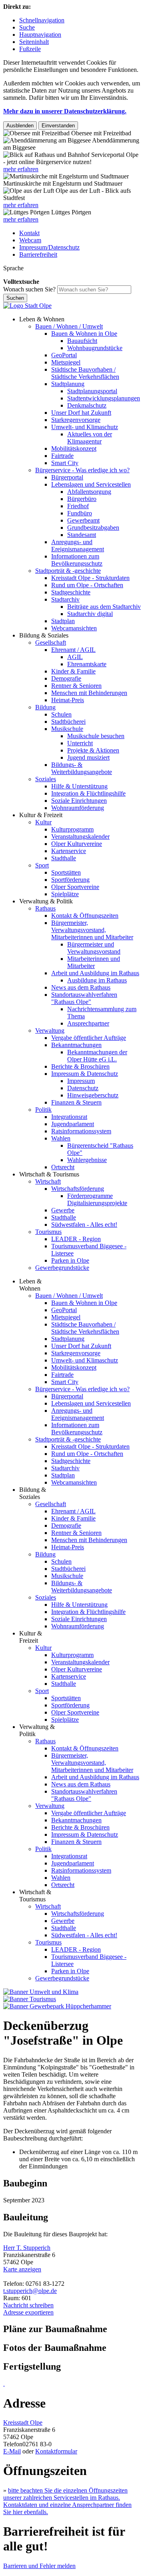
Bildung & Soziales (44, 635)
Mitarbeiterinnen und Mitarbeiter (94, 962)
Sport (42, 865)
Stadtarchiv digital (90, 614)
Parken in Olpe (70, 1260)
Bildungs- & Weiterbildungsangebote (82, 768)
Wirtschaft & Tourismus (49, 1174)
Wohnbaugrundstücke (95, 348)
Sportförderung (70, 880)
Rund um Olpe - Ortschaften (87, 585)
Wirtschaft (48, 1181)
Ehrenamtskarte (87, 664)
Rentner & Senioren (76, 686)
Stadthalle (64, 858)
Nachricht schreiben (28, 2305)
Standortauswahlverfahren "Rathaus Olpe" (84, 998)
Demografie (66, 678)
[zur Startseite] (27, 306)
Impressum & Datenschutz (85, 1074)
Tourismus (48, 1232)
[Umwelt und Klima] (41, 1992)
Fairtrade (62, 456)
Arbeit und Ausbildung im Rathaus (95, 973)
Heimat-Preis (68, 700)
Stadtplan (63, 621)
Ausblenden (20, 126)
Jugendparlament (73, 1124)
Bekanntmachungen (76, 1045)
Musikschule (67, 729)
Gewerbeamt (83, 520)
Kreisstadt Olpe (23, 2423)
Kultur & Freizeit (41, 815)
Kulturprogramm (72, 829)
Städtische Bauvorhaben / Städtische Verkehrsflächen (85, 373)
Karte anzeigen (22, 2269)
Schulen (61, 714)
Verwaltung (50, 1031)
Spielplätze (65, 894)
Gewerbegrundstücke (62, 1268)
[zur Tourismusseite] (30, 1999)
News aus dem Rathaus (81, 987)
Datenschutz (83, 1088)
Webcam (30, 240)
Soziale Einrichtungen (79, 801)
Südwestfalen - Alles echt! (84, 1225)
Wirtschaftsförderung (78, 1189)
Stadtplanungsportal (92, 391)
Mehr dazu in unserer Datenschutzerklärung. (65, 111)
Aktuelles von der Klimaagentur (90, 438)
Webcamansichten (74, 628)
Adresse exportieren (28, 2312)
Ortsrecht (63, 1167)
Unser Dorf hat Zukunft (81, 413)
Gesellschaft (51, 643)
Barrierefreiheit (38, 254)
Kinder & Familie (73, 671)
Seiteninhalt (34, 42)
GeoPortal (64, 355)
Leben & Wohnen (42, 319)
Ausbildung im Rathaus (97, 980)
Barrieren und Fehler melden (39, 2566)
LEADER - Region (76, 1239)
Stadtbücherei (68, 722)
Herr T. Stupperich (27, 2248)
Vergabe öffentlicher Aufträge (89, 1038)
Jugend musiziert (88, 757)
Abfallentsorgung (89, 492)
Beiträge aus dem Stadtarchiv (104, 607)
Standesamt (82, 535)
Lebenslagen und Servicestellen (91, 484)
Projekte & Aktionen (93, 750)
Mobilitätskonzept (74, 448)
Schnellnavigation (42, 20)
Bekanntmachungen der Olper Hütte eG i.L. (97, 1056)
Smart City (65, 463)
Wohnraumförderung (78, 808)
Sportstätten (66, 872)
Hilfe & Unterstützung (79, 786)
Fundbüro (80, 513)
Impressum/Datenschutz (49, 247)
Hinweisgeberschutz (93, 1095)
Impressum (81, 1081)
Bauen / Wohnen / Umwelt (69, 326)
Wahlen (61, 1138)
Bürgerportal (67, 477)
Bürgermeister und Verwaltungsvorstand (94, 948)
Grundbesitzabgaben (93, 528)
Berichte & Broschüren (80, 1066)
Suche (27, 27)
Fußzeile (30, 49)
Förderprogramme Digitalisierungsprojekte (97, 1199)
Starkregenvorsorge (76, 420)
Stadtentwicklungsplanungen (104, 398)
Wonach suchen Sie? (29, 289)
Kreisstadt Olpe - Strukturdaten (90, 578)
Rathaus (45, 908)
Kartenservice (69, 851)
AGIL (75, 657)
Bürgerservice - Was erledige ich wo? (82, 470)
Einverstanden (58, 126)
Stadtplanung (68, 384)
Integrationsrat (69, 1117)
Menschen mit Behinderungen (89, 693)
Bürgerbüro (82, 499)
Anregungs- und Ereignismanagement (78, 545)
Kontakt (29, 233)
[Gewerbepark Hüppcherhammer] (57, 2006)
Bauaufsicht (82, 341)
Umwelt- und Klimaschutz (85, 427)
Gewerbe (63, 1210)
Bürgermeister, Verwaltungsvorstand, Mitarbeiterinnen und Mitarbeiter (92, 930)
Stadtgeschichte (71, 592)
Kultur (43, 822)
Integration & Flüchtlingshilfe (88, 793)
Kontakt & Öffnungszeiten (85, 916)
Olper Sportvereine (75, 887)
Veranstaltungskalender (80, 837)
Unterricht (80, 743)
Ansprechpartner (88, 1023)
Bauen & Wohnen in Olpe (84, 334)
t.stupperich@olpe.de (30, 2291)
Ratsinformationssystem (81, 1131)
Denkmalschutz (87, 405)
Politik (43, 1110)
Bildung (45, 707)
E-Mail (12, 2451)
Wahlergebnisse (87, 1160)
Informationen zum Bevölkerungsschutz (77, 560)
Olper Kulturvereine (77, 844)
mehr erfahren (21, 169)
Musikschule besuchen (96, 736)
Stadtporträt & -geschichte (68, 571)
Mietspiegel (66, 362)
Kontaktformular (56, 2451)
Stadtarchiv (65, 599)
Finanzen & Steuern (76, 1102)
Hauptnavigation (40, 35)
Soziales (46, 779)
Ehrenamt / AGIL (73, 650)
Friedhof (78, 506)
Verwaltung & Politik (46, 901)
